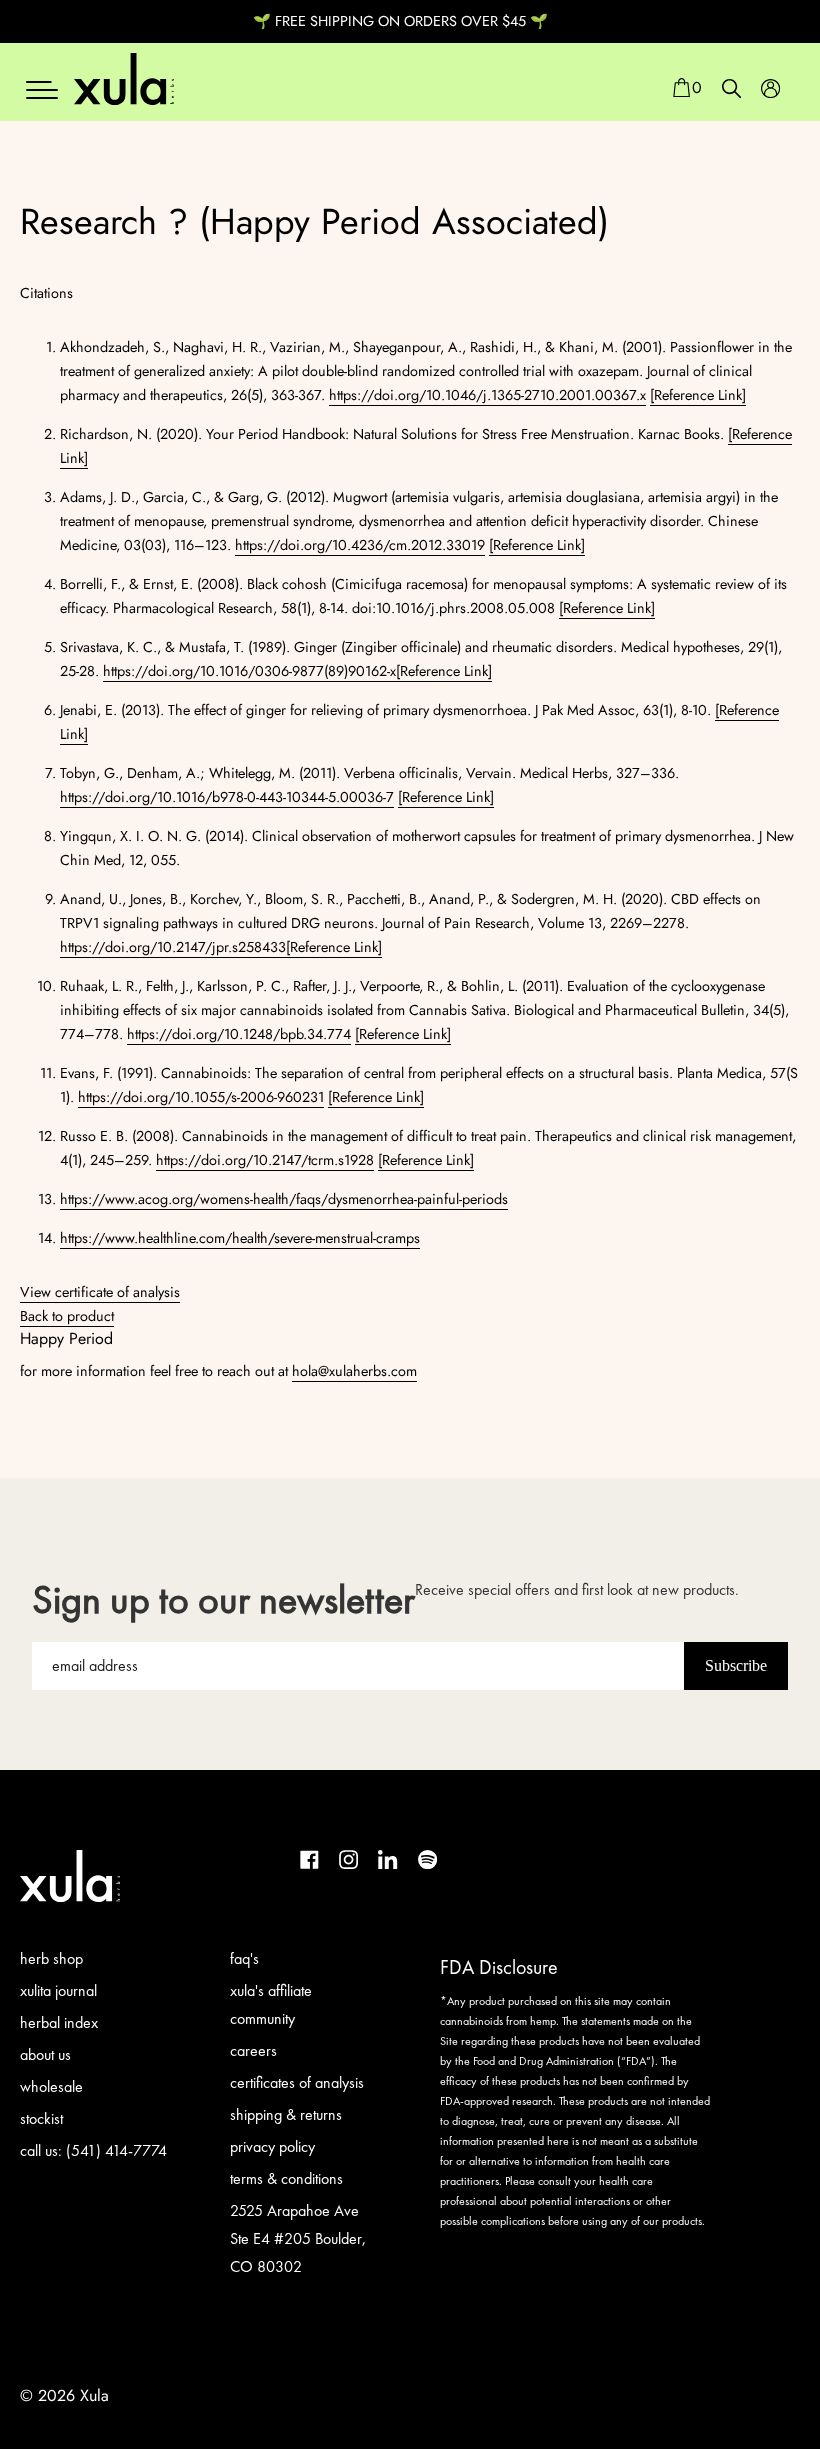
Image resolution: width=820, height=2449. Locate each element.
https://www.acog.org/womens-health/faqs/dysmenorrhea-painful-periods (284, 1199)
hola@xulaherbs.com (354, 1371)
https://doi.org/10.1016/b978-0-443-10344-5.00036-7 (227, 797)
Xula (94, 2395)
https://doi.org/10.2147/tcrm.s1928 (265, 1160)
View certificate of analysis (100, 1292)
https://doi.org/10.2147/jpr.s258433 (173, 947)
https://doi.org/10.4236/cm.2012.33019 (360, 545)
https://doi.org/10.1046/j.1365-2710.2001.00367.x (487, 395)
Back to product (67, 1316)
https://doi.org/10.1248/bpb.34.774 (239, 1034)
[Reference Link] (698, 395)
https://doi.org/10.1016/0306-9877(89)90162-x (249, 671)
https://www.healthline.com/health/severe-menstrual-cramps (240, 1238)
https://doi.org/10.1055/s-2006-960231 (201, 1097)
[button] (686, 88)
